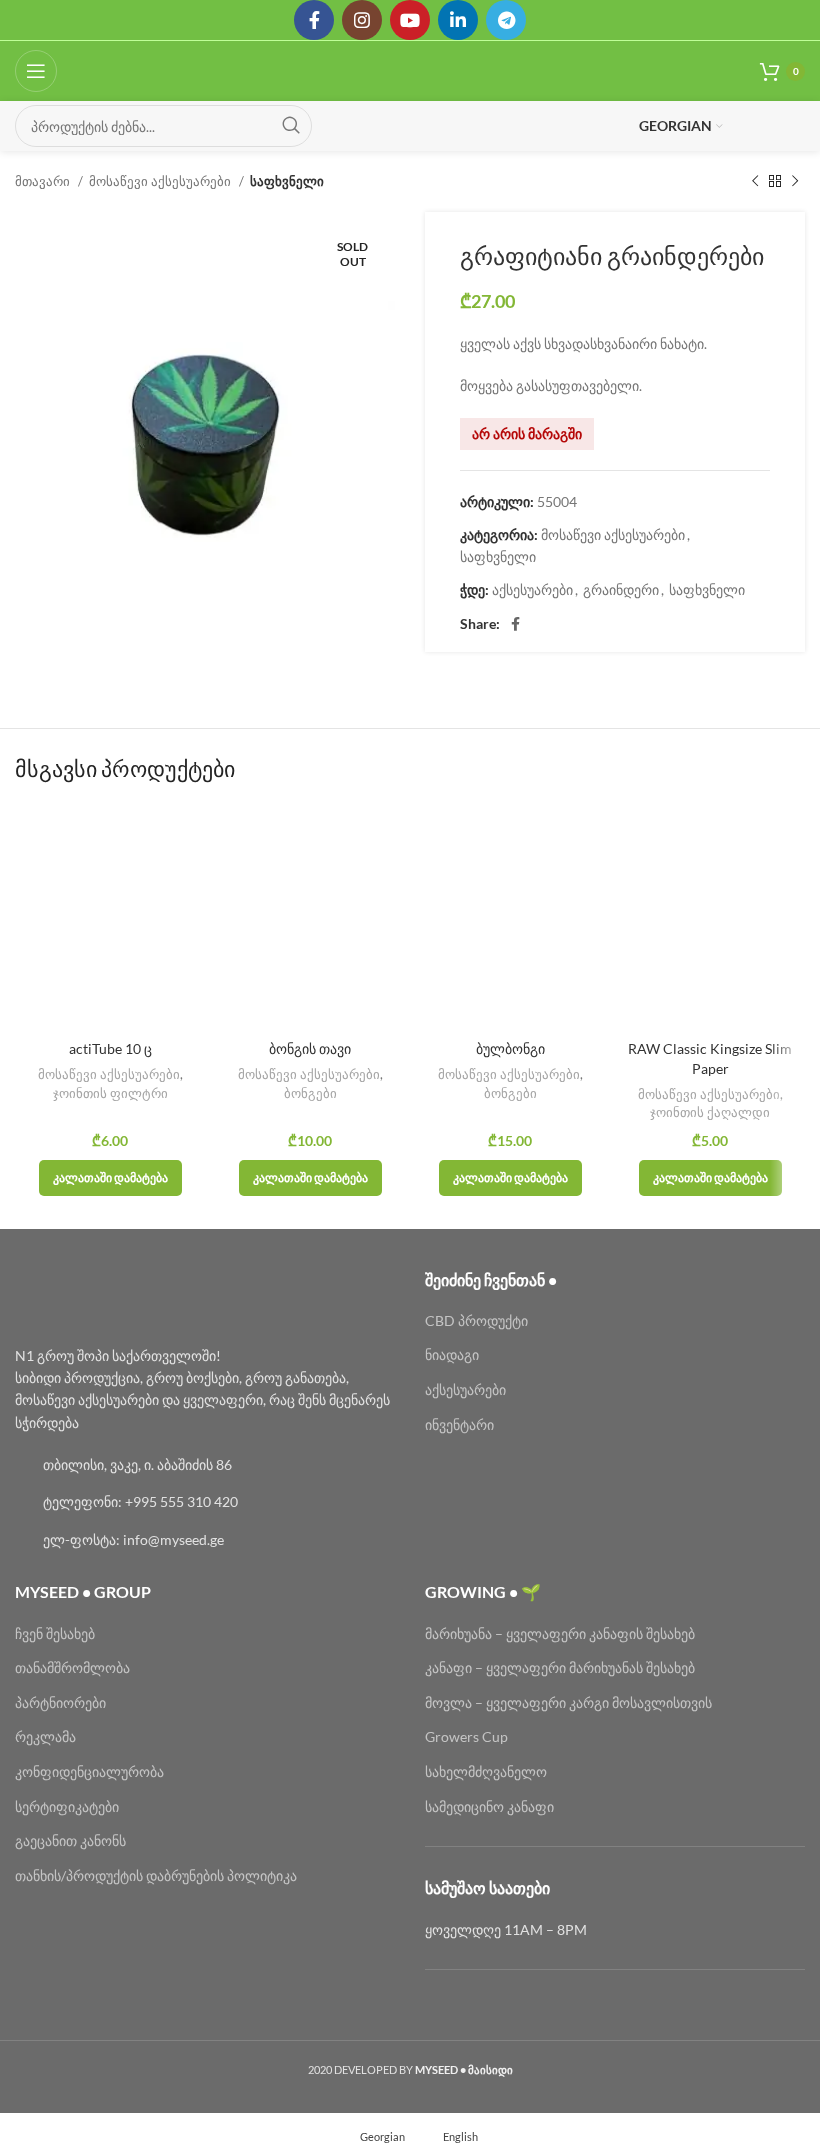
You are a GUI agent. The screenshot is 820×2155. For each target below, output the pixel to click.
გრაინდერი (621, 589)
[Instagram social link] (362, 20)
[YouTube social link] (410, 20)
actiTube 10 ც (110, 1048)
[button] (110, 1178)
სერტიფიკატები (67, 1806)
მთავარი (44, 181)
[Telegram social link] (506, 20)
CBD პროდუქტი (476, 1320)
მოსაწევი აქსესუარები (161, 181)
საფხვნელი (287, 181)
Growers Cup (466, 1736)
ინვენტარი (459, 1424)
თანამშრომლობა (72, 1667)
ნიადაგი (452, 1354)
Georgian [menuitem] (382, 2136)
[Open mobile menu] (36, 71)
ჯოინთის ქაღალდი (710, 1112)
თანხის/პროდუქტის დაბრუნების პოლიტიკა (156, 1875)
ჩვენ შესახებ (55, 1633)
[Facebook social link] (314, 20)
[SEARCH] (291, 126)
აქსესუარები (532, 589)
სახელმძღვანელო (486, 1771)
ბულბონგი (510, 1048)
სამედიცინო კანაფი (489, 1806)
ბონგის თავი (310, 1048)
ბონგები (310, 1093)
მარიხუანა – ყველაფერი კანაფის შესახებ (561, 1633)
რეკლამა (45, 1736)
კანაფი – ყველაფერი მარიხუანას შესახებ (560, 1667)
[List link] (205, 1465)
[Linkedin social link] (458, 20)
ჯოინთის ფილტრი (110, 1093)
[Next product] (795, 182)
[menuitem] (373, 2136)
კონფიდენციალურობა (89, 1771)
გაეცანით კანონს (70, 1840)
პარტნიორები (60, 1702)
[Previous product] (755, 182)
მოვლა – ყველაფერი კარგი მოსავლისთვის (568, 1702)
